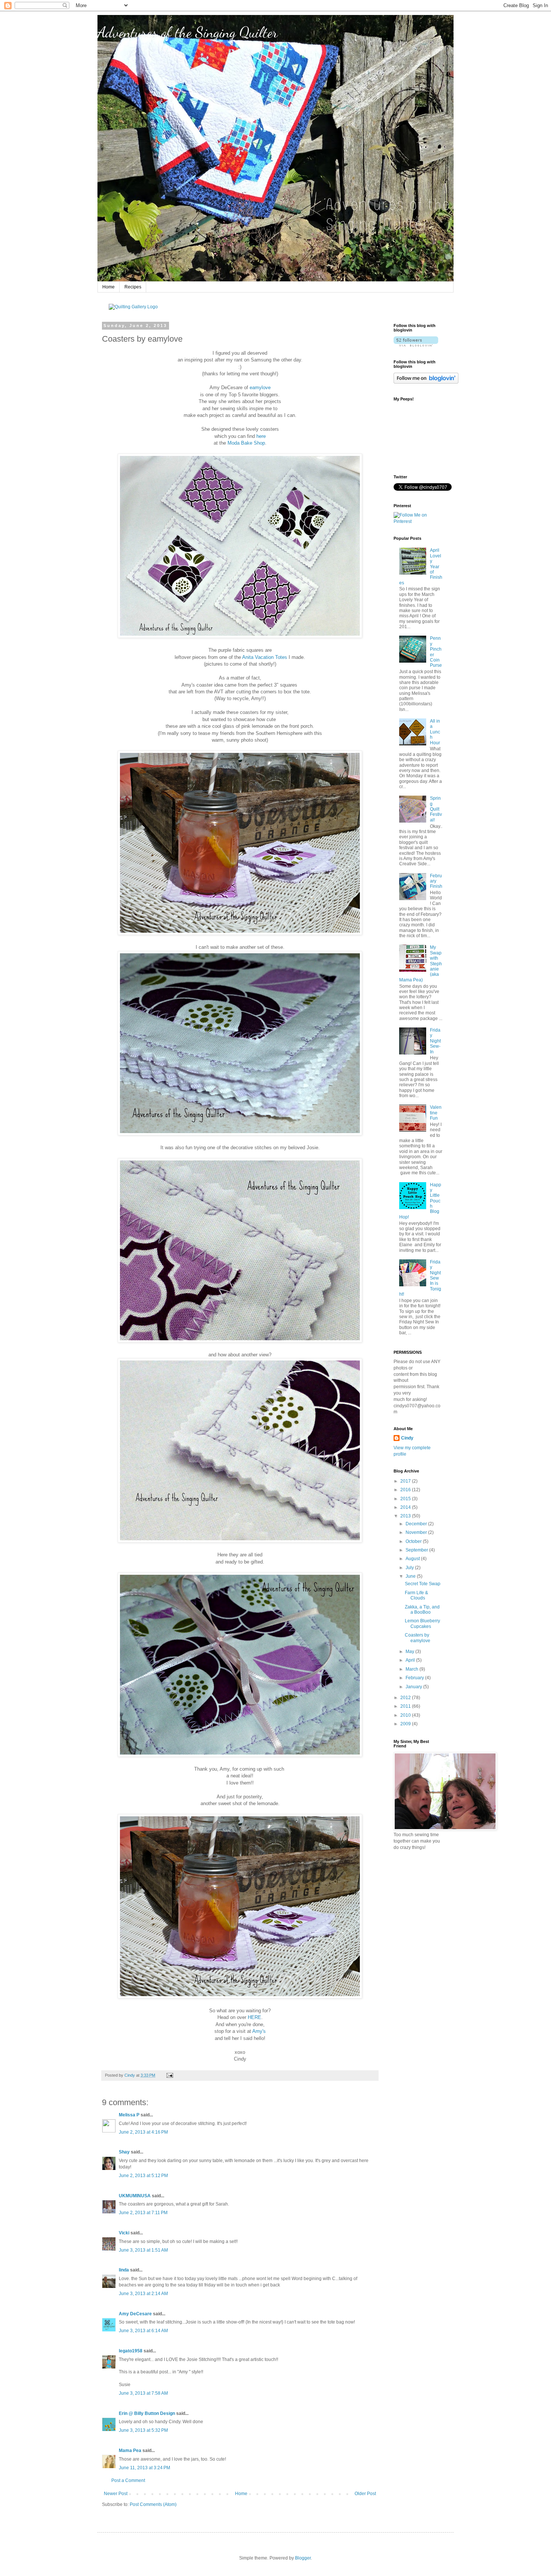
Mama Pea (130, 2451)
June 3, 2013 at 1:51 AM (143, 2250)
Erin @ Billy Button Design (147, 2413)
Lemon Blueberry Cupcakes (422, 1623)
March (413, 1669)
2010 (406, 1715)
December (417, 1524)
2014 (406, 1507)
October (414, 1541)
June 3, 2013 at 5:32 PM (143, 2430)
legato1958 (131, 2351)
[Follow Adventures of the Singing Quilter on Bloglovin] (416, 345)
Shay (124, 2152)
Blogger (303, 2558)
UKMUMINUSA (135, 2196)
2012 (406, 1698)
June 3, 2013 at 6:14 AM (143, 2331)
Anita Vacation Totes (265, 657)
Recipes (133, 287)
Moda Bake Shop (246, 443)
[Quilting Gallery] (133, 307)
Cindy (407, 1438)
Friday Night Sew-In (435, 1041)
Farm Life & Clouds (416, 1595)
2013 (406, 1516)
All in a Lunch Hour (435, 732)
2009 (406, 1724)
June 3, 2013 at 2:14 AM (143, 2294)
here (261, 436)
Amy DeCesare (135, 2314)
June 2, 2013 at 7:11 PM (143, 2213)
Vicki (124, 2233)
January (414, 1687)
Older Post (365, 2494)
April (411, 1660)
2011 (406, 1706)
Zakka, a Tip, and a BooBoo (422, 1610)
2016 (406, 1490)
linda (124, 2270)
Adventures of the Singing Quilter (188, 32)
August (413, 1559)
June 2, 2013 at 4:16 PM (143, 2132)
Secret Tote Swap (423, 1584)
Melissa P (129, 2115)
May (410, 1652)
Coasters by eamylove (418, 1638)
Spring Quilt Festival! (436, 809)
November (417, 1532)
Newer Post (116, 2494)
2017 (406, 1481)
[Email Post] (169, 2075)
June (411, 1576)
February (415, 1678)
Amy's (259, 2031)
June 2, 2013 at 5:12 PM (143, 2176)
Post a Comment (128, 2480)
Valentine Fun (436, 1113)
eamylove (260, 388)
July (410, 1568)
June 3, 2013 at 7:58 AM (143, 2393)
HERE (255, 2017)
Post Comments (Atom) (153, 2504)
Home (109, 287)
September (417, 1550)
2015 (406, 1499)
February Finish (436, 881)
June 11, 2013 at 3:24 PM (144, 2468)
